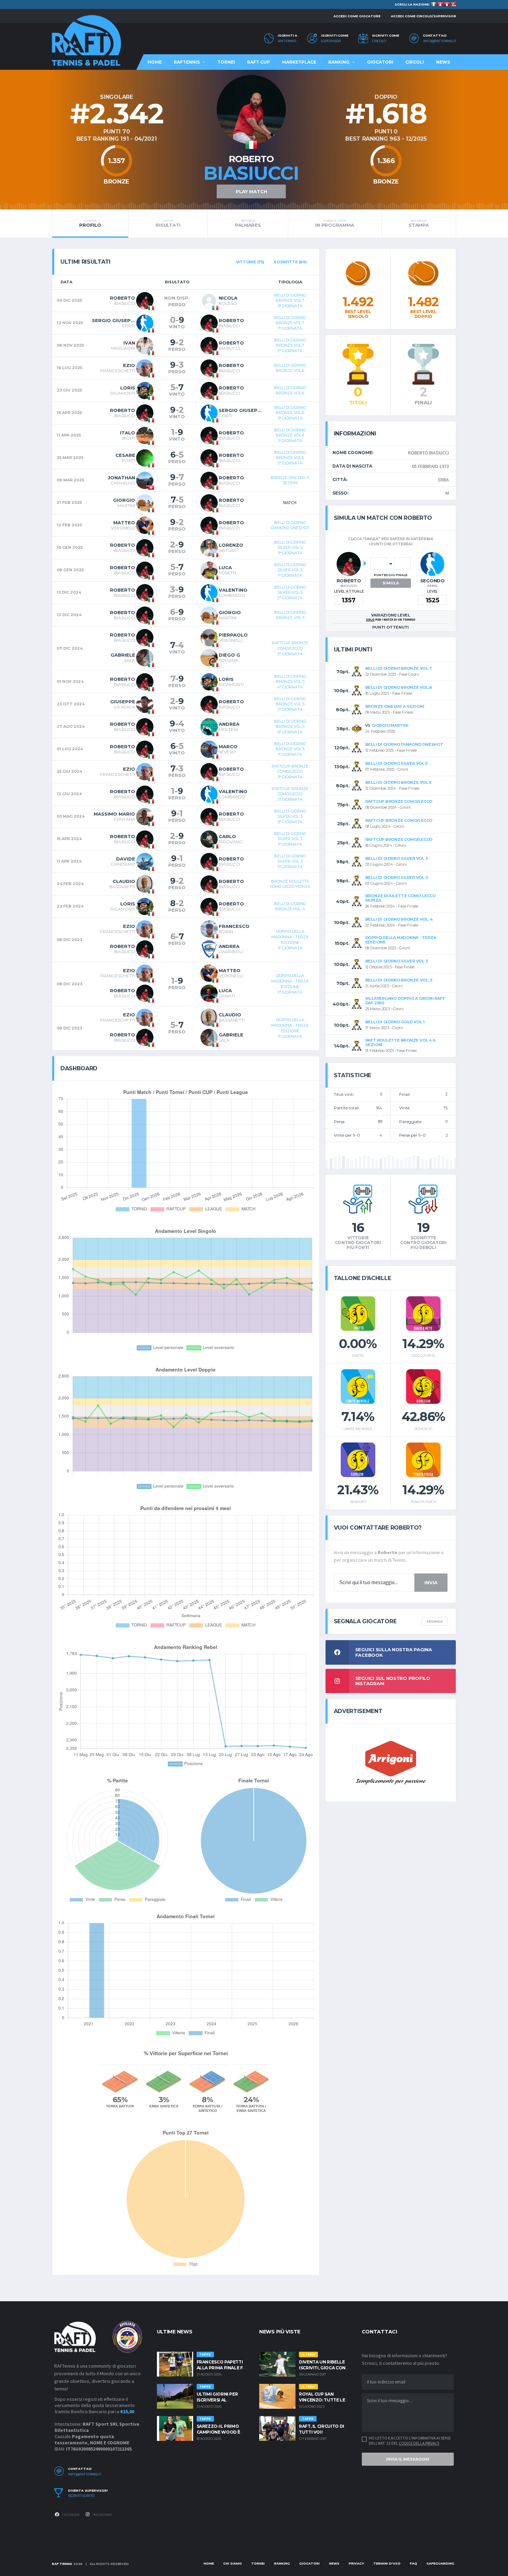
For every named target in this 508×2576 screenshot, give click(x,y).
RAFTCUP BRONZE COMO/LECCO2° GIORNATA (290, 648)
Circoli (415, 62)
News (443, 62)
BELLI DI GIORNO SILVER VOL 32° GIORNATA (290, 861)
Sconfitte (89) (290, 262)
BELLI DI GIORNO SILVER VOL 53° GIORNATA (290, 548)
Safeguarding (440, 2563)
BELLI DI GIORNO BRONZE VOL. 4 (290, 906)
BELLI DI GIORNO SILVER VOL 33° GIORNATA (290, 816)
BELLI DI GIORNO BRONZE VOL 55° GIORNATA (290, 727)
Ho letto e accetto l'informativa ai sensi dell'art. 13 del (410, 2441)
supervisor (331, 41)
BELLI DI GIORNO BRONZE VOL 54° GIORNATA (290, 682)
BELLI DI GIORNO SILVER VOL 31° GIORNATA (290, 839)
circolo (379, 41)
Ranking (339, 62)
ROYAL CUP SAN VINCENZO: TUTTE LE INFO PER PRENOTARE (323, 2400)
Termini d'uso (387, 2563)
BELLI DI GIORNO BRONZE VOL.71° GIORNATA (290, 323)
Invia (431, 1582)
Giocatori (380, 62)
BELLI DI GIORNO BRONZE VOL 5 (290, 615)
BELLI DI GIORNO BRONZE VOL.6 (290, 368)
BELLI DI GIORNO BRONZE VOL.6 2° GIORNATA (290, 458)
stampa (418, 223)
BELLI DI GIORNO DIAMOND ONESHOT (290, 525)
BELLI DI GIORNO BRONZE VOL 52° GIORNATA (290, 704)
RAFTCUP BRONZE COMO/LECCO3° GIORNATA (290, 772)
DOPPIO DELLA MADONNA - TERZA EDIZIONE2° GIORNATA (290, 984)
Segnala (435, 1621)
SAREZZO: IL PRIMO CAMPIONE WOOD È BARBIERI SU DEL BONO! (223, 2432)
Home (155, 62)
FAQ (413, 2563)
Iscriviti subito (81, 2496)
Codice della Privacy (419, 2443)
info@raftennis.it (440, 41)
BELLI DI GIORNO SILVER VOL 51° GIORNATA (290, 570)
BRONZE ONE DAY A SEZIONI (290, 480)
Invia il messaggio (408, 2459)
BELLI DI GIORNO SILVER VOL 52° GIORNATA (290, 593)
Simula (391, 583)
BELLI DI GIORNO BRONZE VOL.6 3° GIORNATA (290, 413)
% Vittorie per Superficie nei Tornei (186, 2053)
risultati (168, 223)
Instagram (102, 2515)
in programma (335, 223)
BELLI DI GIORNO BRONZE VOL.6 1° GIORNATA (290, 435)
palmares (248, 223)
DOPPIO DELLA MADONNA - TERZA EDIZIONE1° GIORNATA (290, 1028)
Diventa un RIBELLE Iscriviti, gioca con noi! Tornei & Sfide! (322, 2368)
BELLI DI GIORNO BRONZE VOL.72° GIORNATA (290, 345)
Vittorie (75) (250, 262)
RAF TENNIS (62, 2564)
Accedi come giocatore (357, 16)
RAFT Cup (258, 62)
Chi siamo (233, 2563)
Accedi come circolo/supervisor (424, 16)
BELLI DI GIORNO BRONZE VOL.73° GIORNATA (290, 300)
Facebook (70, 2515)
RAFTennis (287, 41)
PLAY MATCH (251, 191)
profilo (90, 223)
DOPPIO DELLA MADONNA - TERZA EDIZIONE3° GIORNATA (290, 939)
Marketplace (299, 62)
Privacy (356, 2563)
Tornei (226, 62)
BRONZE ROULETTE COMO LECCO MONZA (290, 884)
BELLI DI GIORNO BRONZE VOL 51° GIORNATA (290, 749)
